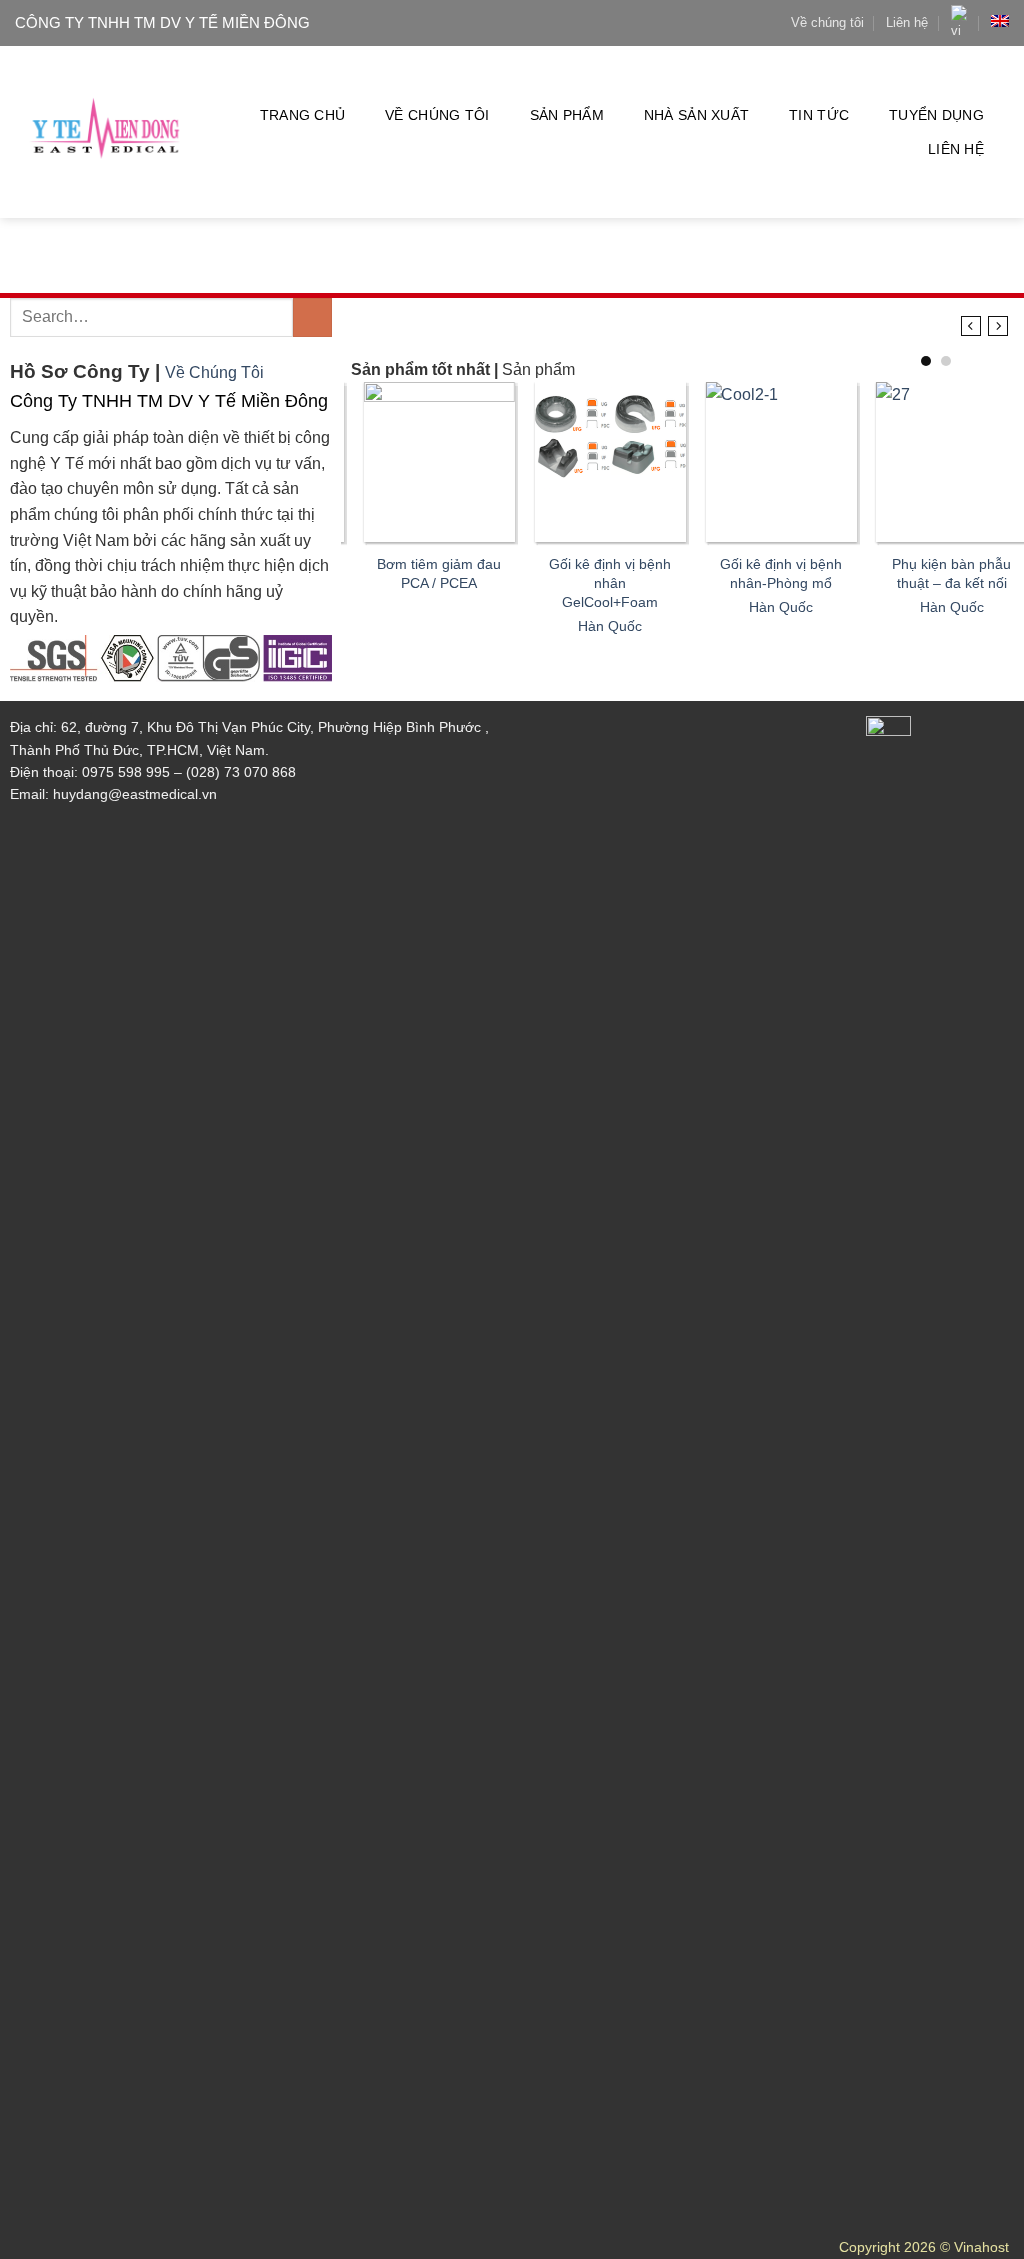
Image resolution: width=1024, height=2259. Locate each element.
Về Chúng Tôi (214, 372)
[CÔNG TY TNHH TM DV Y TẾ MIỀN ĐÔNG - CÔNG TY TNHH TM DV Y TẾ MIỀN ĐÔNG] (106, 133)
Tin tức (819, 115)
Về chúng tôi (827, 22)
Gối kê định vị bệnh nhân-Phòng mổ (768, 573)
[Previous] (970, 326)
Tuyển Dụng (936, 115)
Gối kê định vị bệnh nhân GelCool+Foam (597, 582)
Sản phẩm (567, 115)
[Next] (998, 326)
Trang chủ (303, 115)
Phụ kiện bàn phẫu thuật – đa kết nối (938, 573)
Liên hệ (907, 22)
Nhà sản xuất (696, 115)
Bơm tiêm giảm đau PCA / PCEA (427, 573)
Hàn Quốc (597, 626)
